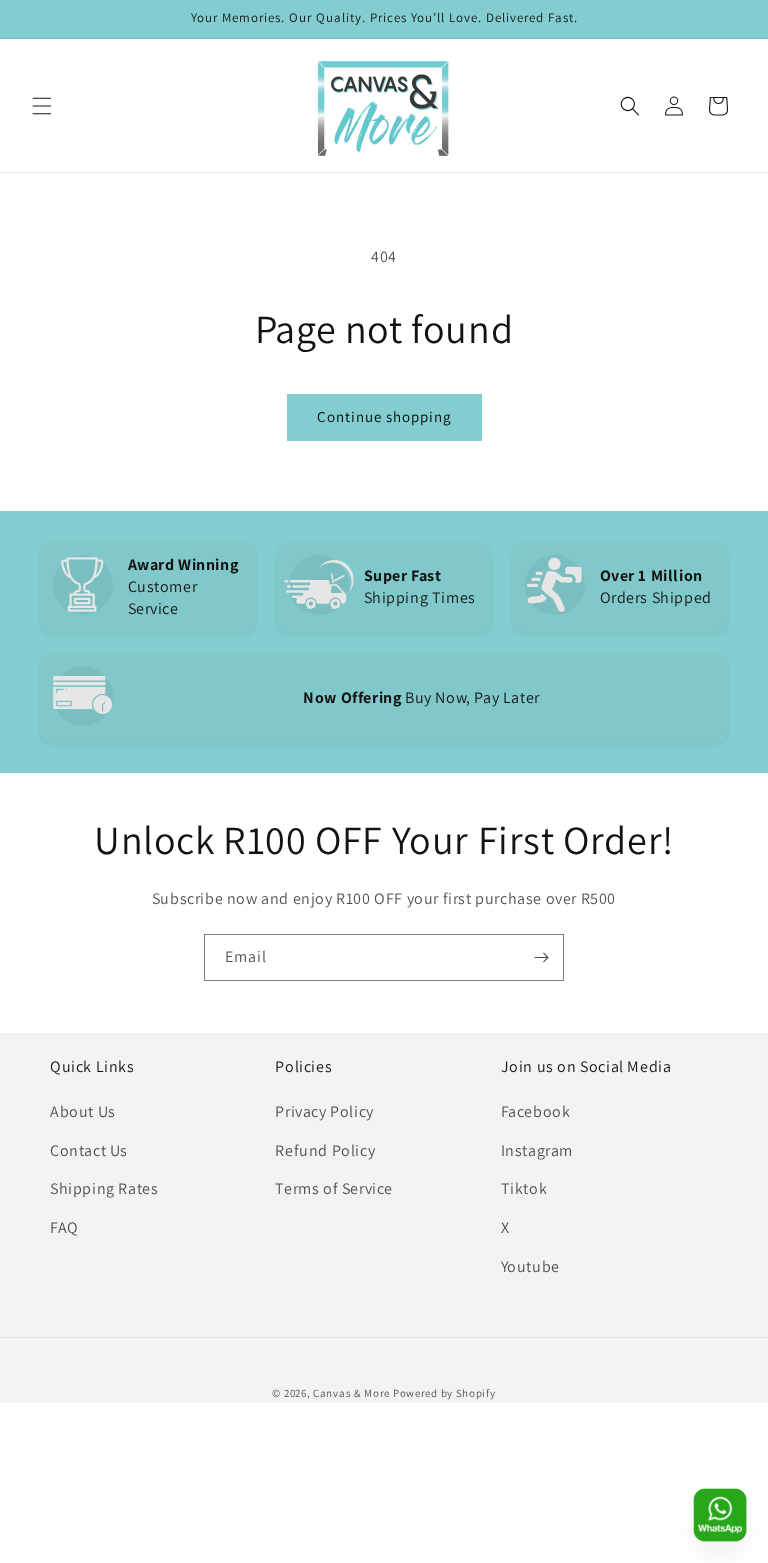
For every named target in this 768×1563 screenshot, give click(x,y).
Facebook (536, 1111)
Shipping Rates (104, 1188)
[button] (42, 106)
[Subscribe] (541, 957)
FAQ (64, 1227)
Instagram (537, 1150)
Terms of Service (334, 1188)
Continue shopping (384, 416)
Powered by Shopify (444, 1393)
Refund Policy (325, 1150)
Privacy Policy (324, 1111)
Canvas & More (351, 1393)
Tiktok (524, 1188)
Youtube (530, 1266)
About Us (83, 1111)
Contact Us (89, 1150)
